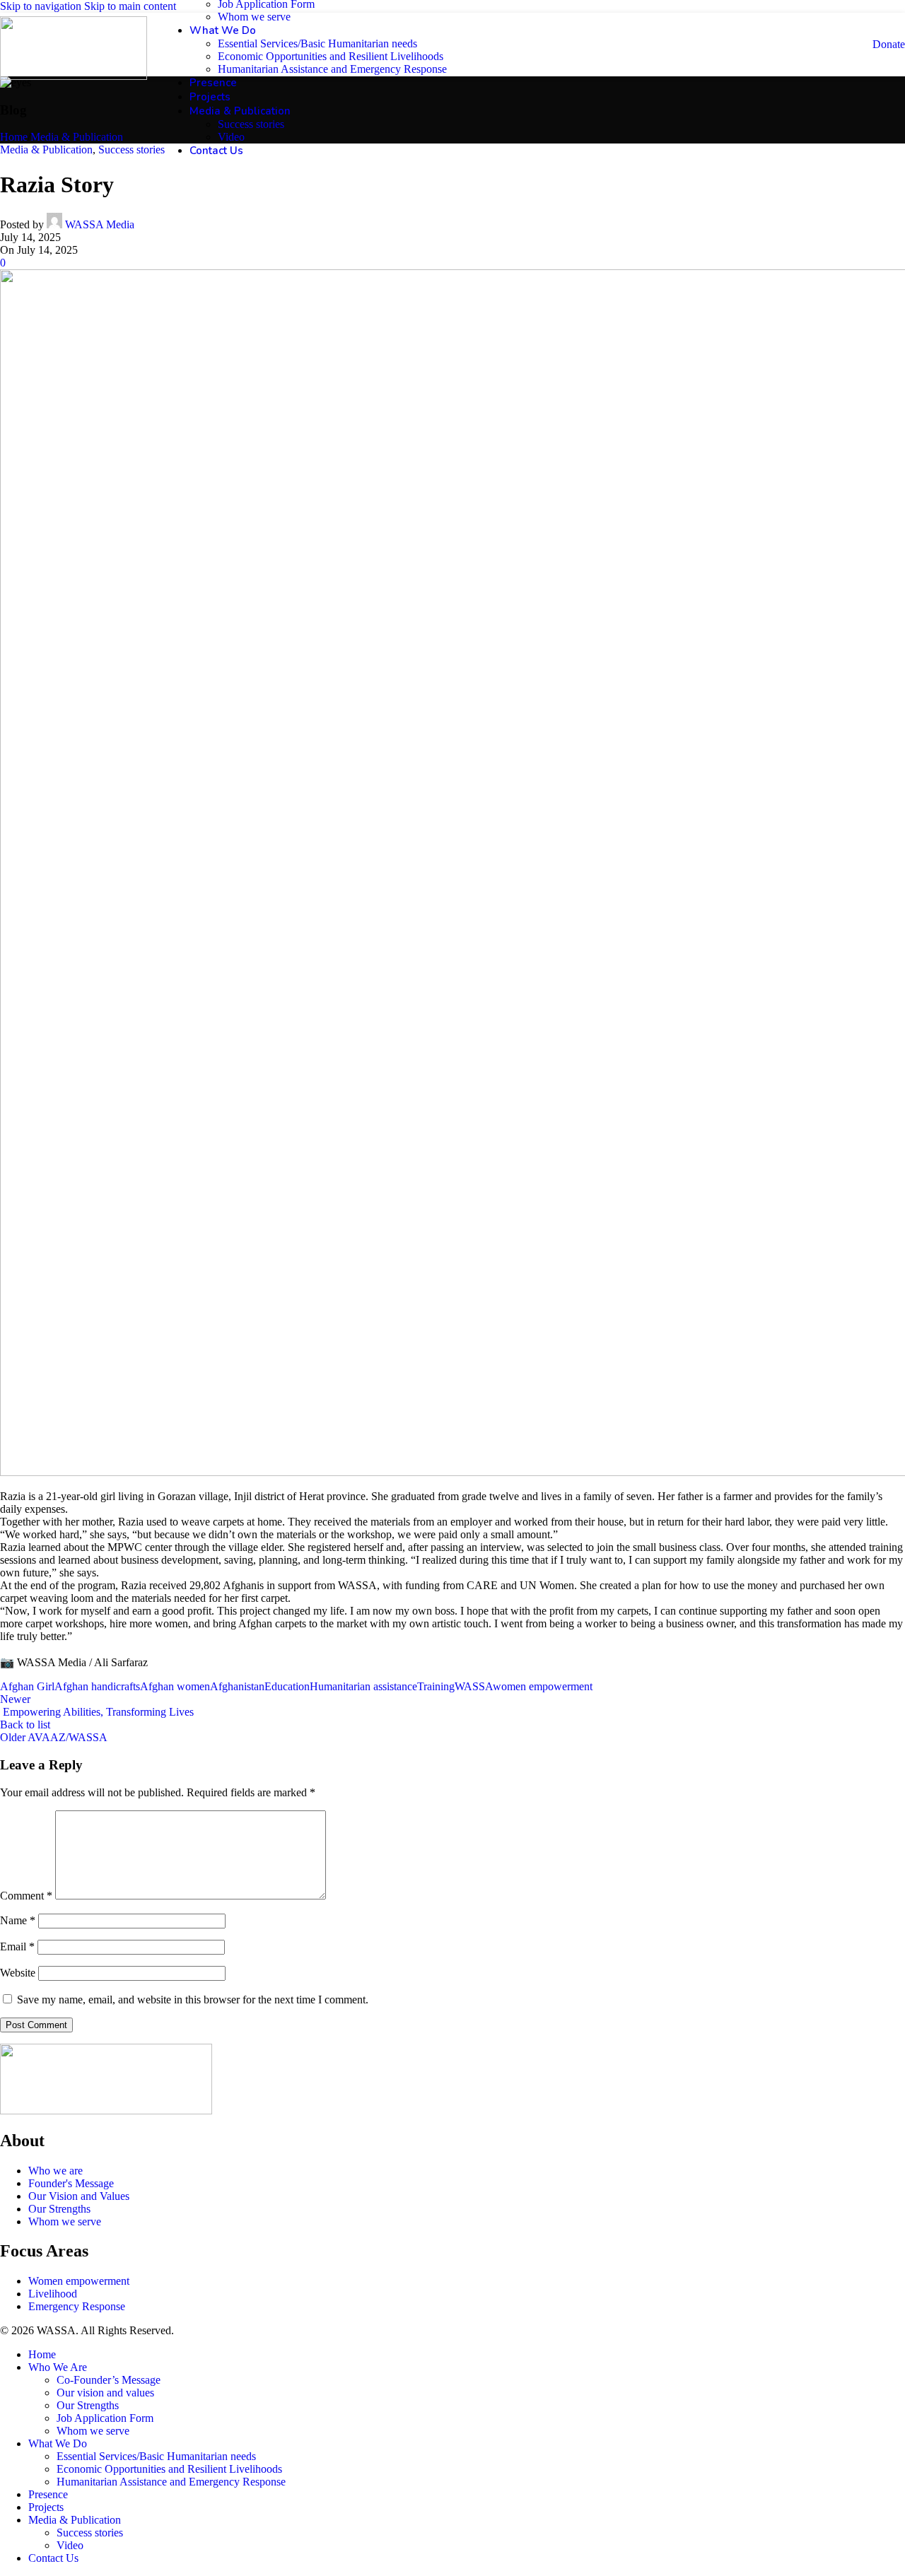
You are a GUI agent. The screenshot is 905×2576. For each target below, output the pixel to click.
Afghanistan (237, 1686)
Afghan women (175, 1686)
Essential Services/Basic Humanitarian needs (317, 43)
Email (17, 1946)
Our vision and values (105, 2393)
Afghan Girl (27, 1686)
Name (18, 1920)
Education (287, 1686)
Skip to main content (130, 6)
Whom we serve (254, 17)
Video (231, 137)
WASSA (474, 1686)
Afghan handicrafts (97, 1686)
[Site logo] (74, 76)
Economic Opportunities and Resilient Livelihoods (331, 56)
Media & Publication (77, 137)
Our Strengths (88, 2405)
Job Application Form (105, 2418)
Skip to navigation (42, 6)
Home (14, 137)
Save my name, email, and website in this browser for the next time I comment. (193, 2000)
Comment (26, 1896)
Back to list (25, 1725)
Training (436, 1686)
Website (18, 1973)
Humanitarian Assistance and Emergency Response (332, 69)
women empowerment (543, 1686)
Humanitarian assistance (363, 1686)
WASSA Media (100, 224)
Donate (889, 44)
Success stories (251, 124)
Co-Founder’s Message (109, 2380)
